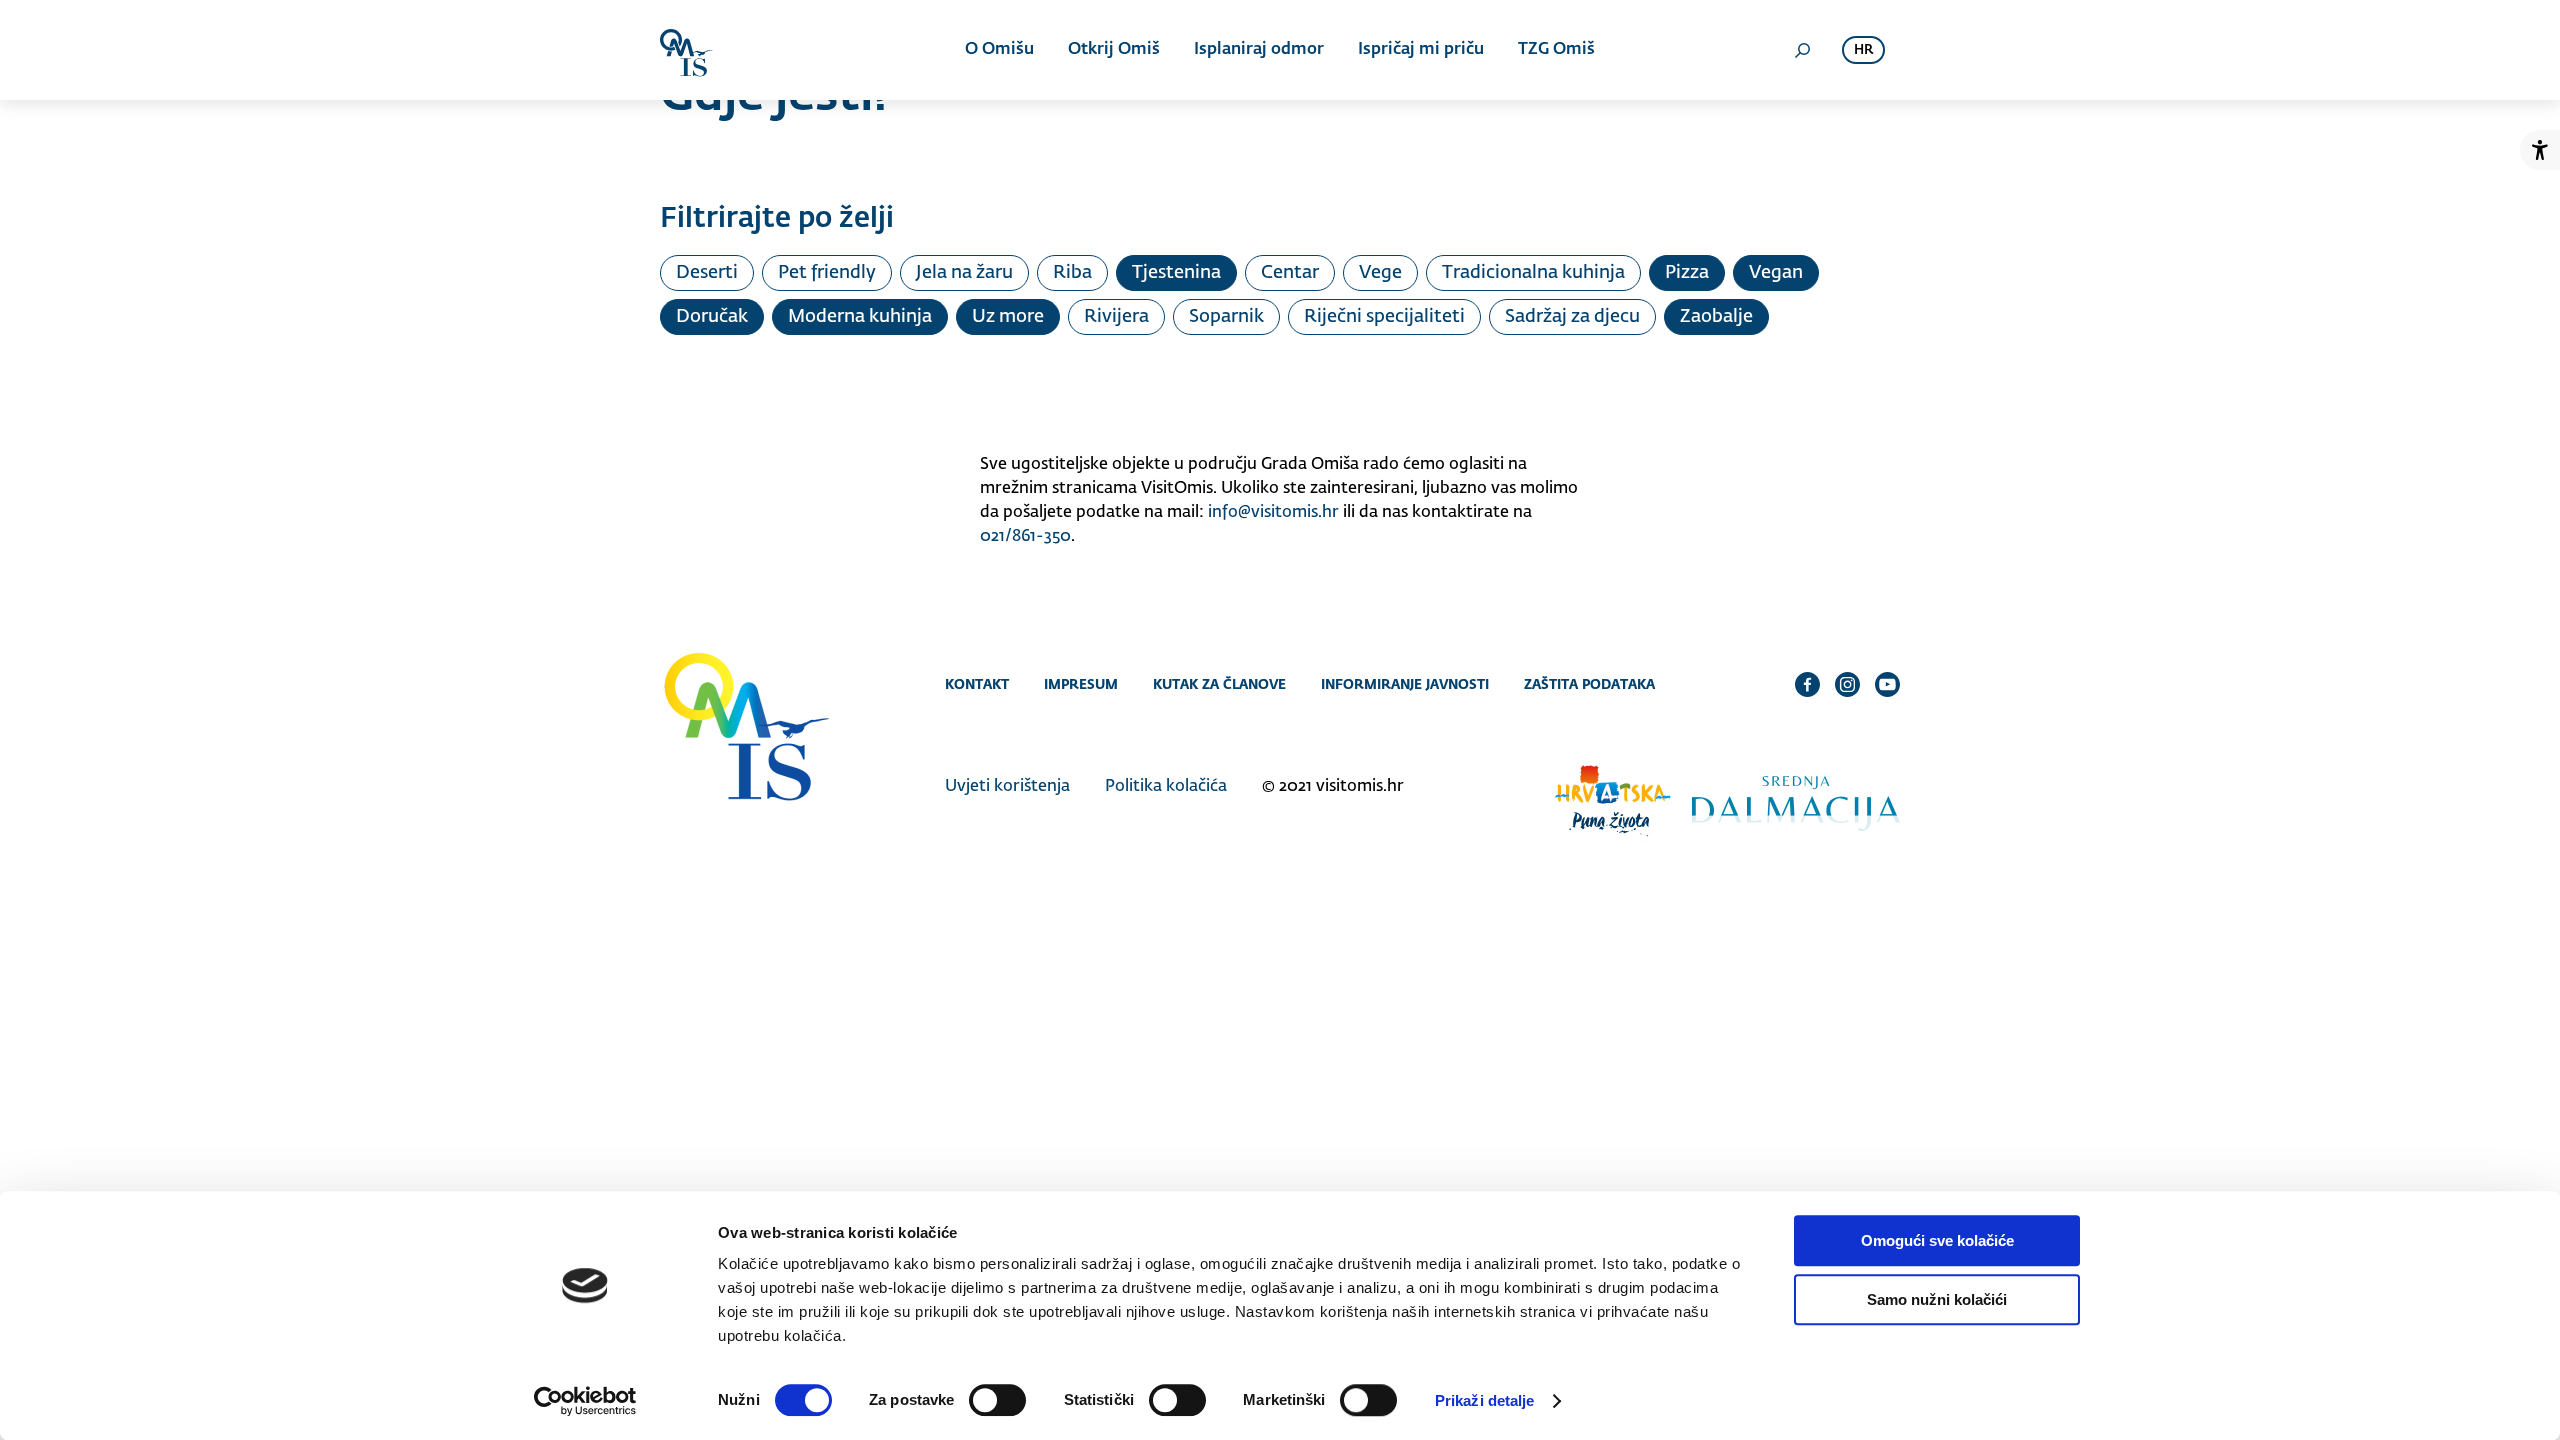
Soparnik (1226, 317)
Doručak (712, 317)
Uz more (1008, 317)
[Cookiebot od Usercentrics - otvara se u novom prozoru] (585, 1401)
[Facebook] (1807, 684)
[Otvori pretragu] (1802, 50)
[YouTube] (1887, 684)
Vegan (1776, 273)
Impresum (1081, 684)
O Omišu (999, 50)
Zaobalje (1716, 317)
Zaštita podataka (1589, 684)
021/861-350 (1025, 537)
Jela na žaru (964, 273)
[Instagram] (1847, 684)
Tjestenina (1176, 273)
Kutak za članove (1219, 684)
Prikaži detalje (1485, 1400)
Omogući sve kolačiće (1937, 1240)
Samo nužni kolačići (1937, 1299)
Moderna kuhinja (860, 317)
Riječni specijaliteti (1384, 317)
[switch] (997, 1400)
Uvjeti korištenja (1007, 787)
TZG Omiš (1556, 50)
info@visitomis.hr (1273, 513)
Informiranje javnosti (1405, 684)
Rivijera (1116, 317)
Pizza (1687, 273)
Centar (1290, 273)
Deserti (707, 273)
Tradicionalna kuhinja (1533, 273)
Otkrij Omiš (1114, 50)
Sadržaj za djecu (1572, 317)
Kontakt (977, 684)
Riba (1072, 273)
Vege (1380, 273)
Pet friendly (827, 273)
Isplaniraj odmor (1259, 50)
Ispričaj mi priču (1421, 50)
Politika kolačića (1166, 787)
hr (1863, 50)
